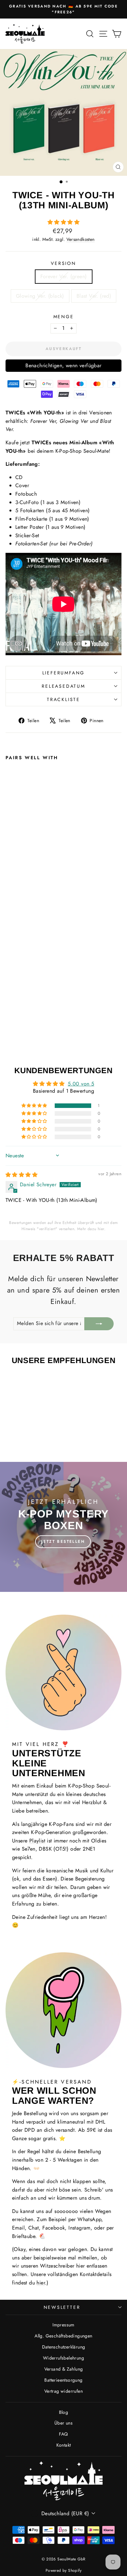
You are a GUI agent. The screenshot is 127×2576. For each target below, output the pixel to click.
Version (63, 263)
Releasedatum (63, 686)
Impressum (63, 2325)
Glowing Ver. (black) (40, 296)
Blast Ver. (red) (94, 296)
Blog (64, 2412)
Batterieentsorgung (63, 2380)
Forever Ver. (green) (64, 276)
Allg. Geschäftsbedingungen (63, 2336)
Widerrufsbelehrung (63, 2358)
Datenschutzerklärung (64, 2347)
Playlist (37, 1841)
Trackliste (63, 699)
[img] (21, 1175)
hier (101, 1229)
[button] (63, 222)
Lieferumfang (64, 673)
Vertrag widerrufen (63, 2391)
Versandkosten (81, 239)
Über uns (63, 2423)
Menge (64, 317)
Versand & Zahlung (64, 2369)
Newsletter (62, 2307)
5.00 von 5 (81, 1084)
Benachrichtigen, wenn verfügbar (63, 365)
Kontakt (64, 2445)
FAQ (63, 2434)
